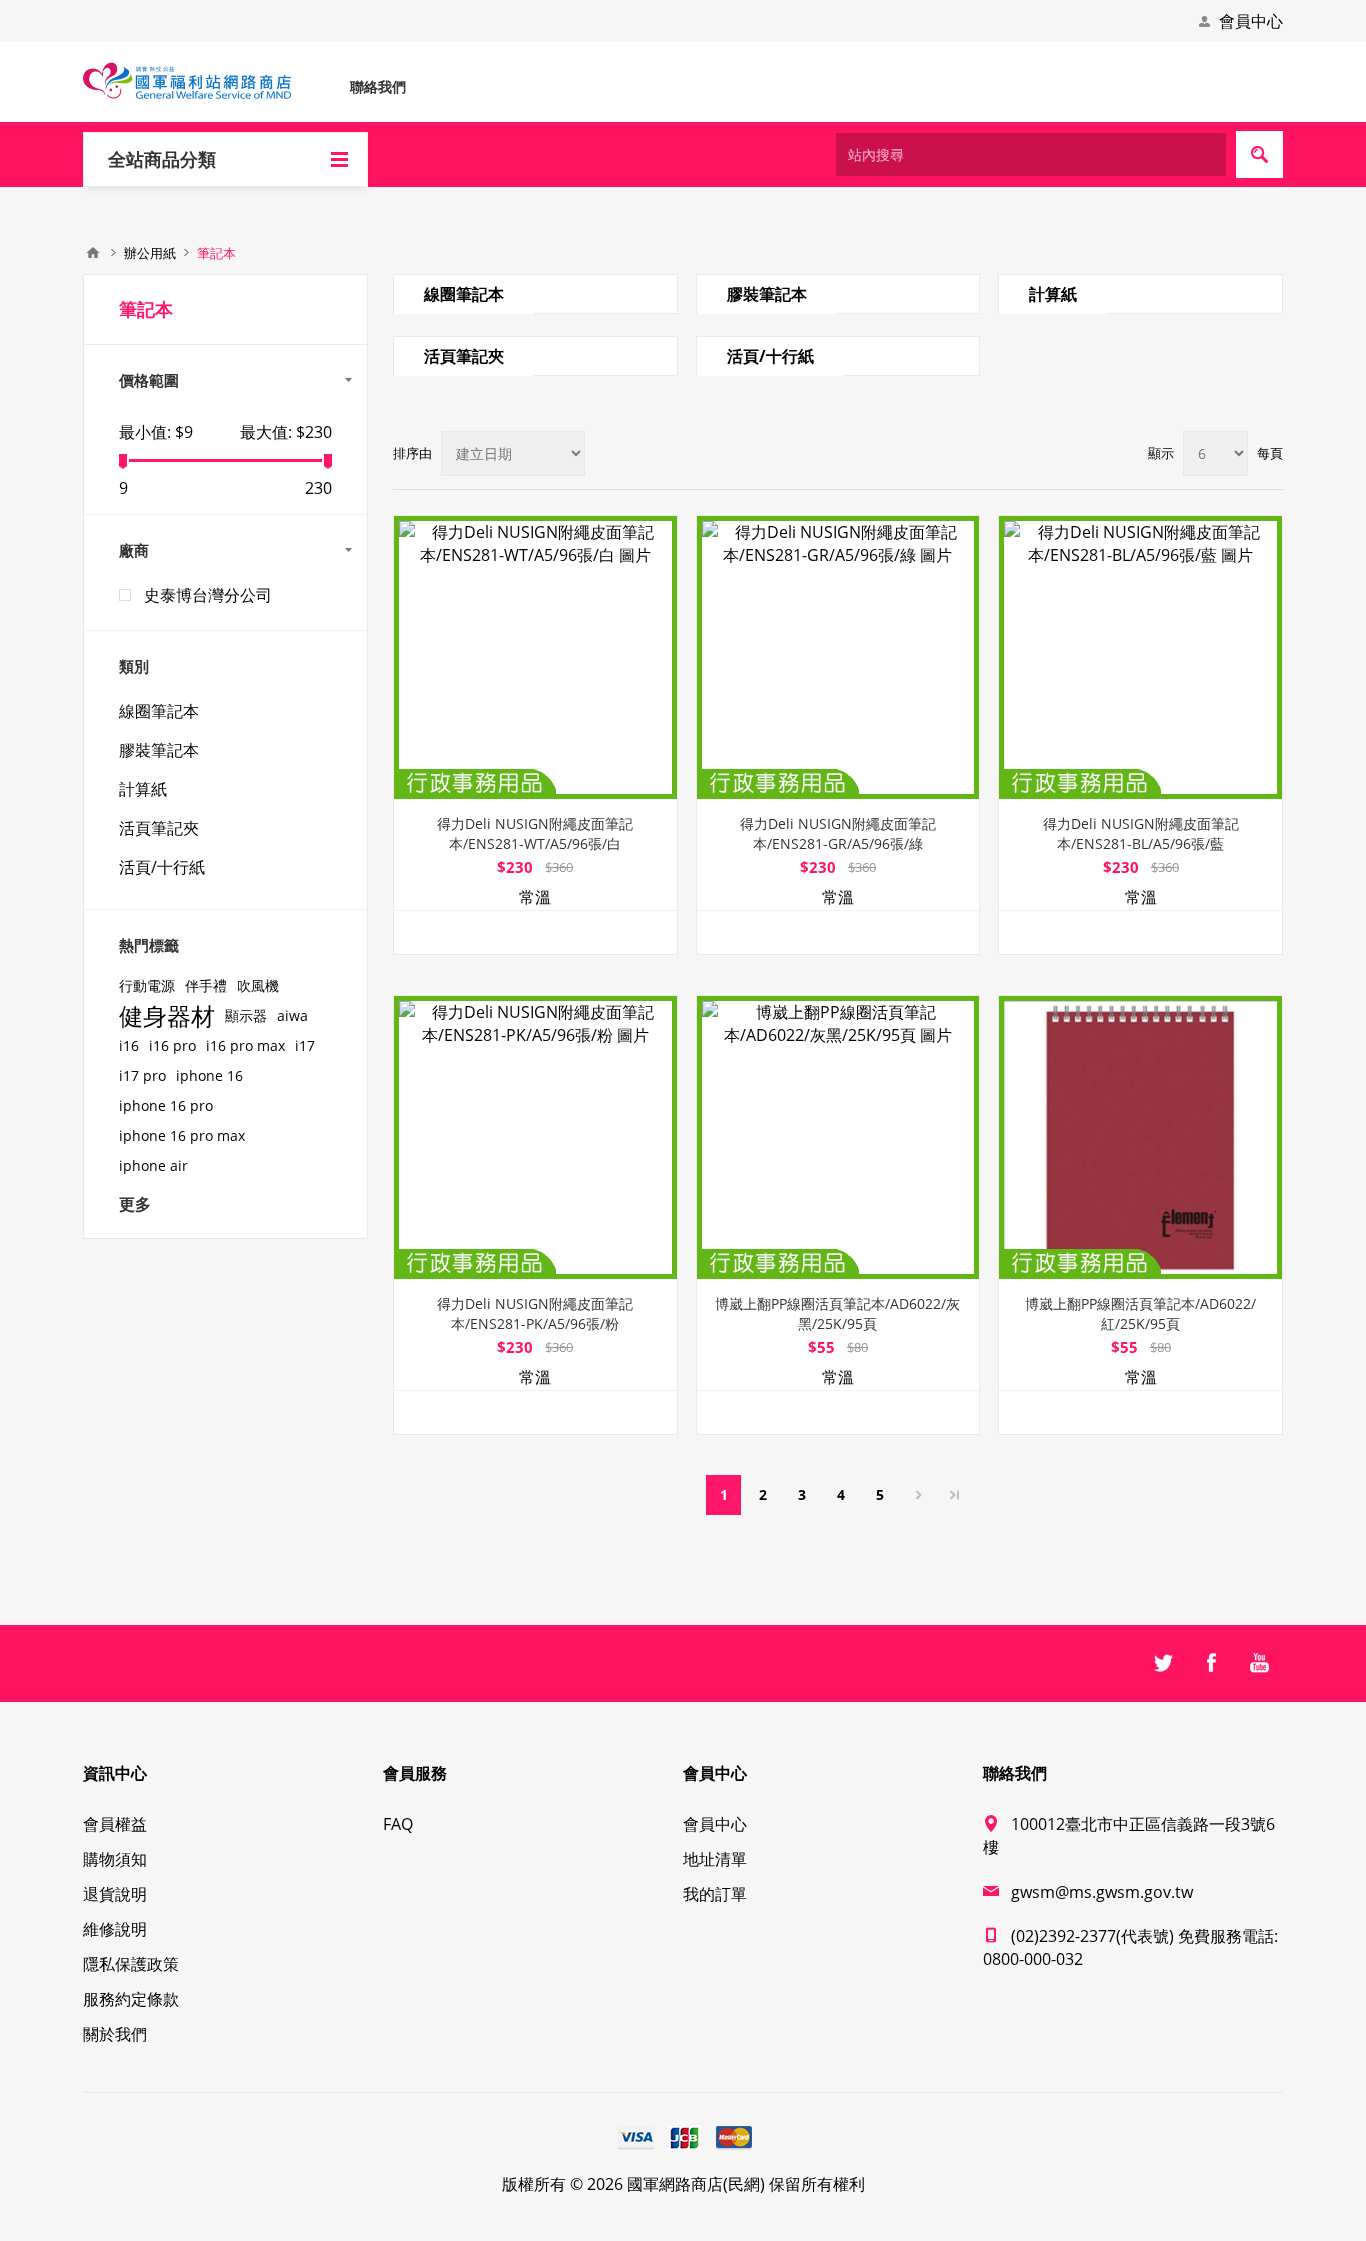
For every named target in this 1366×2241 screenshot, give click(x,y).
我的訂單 (715, 1894)
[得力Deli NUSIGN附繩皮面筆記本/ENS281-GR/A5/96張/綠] (838, 657)
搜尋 (1259, 154)
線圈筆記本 (464, 294)
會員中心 (1251, 21)
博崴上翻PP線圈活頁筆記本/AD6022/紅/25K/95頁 (1140, 1313)
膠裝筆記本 (767, 294)
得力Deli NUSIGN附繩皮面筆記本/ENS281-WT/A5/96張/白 (535, 833)
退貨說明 (115, 1894)
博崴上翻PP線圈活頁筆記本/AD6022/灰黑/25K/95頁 (837, 1313)
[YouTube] (1259, 1663)
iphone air (153, 1165)
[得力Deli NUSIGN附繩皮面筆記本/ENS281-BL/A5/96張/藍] (1140, 657)
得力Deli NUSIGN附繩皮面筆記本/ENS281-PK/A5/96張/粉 (535, 1313)
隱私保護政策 (131, 1964)
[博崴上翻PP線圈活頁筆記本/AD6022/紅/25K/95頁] (1140, 1137)
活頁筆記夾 (464, 356)
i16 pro (172, 1045)
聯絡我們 (378, 86)
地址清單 (715, 1859)
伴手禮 (206, 985)
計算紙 (1053, 294)
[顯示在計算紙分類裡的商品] (1140, 276)
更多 (135, 1204)
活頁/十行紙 (770, 356)
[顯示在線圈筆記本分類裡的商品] (535, 276)
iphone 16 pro (166, 1105)
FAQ (398, 1824)
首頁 (93, 253)
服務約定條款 (131, 1999)
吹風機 (258, 985)
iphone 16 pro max (182, 1135)
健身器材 (167, 1016)
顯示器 (246, 1015)
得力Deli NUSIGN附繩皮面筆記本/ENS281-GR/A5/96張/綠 (838, 833)
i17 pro (142, 1075)
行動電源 (147, 985)
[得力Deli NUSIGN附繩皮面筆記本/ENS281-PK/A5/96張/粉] (535, 1137)
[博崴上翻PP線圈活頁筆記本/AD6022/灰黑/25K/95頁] (838, 1137)
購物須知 (115, 1859)
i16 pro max (245, 1045)
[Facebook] (1211, 1663)
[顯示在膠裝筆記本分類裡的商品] (838, 276)
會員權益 (115, 1824)
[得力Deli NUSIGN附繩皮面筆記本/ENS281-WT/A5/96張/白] (535, 657)
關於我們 (115, 2034)
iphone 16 (209, 1075)
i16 (129, 1045)
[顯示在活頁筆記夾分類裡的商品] (535, 338)
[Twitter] (1163, 1663)
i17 (305, 1045)
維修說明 (115, 1929)
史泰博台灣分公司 (208, 595)
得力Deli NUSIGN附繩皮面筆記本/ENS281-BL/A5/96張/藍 (1141, 833)
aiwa (292, 1015)
